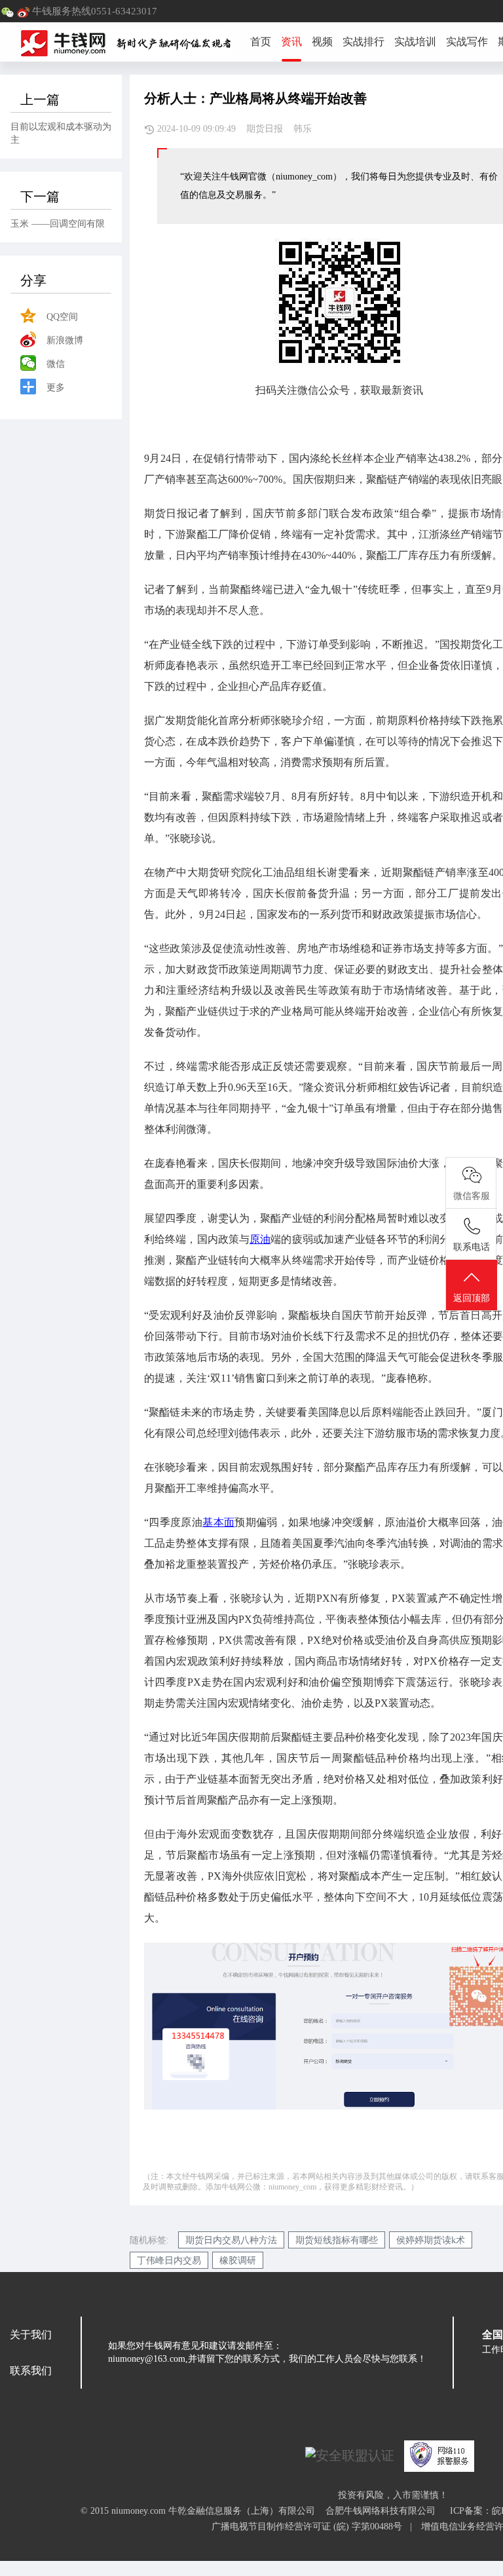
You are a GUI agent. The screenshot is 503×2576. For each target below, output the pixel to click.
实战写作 (467, 42)
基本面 (218, 1522)
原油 (260, 1239)
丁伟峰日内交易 (169, 2261)
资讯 (291, 42)
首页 (261, 42)
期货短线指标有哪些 (337, 2240)
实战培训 (415, 42)
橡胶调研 (238, 2261)
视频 (322, 42)
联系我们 (31, 2371)
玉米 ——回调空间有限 (58, 224)
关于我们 (31, 2335)
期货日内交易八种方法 (231, 2240)
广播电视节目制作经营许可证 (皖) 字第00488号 (311, 2527)
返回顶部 (472, 1298)
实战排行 (363, 42)
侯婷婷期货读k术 (431, 2240)
